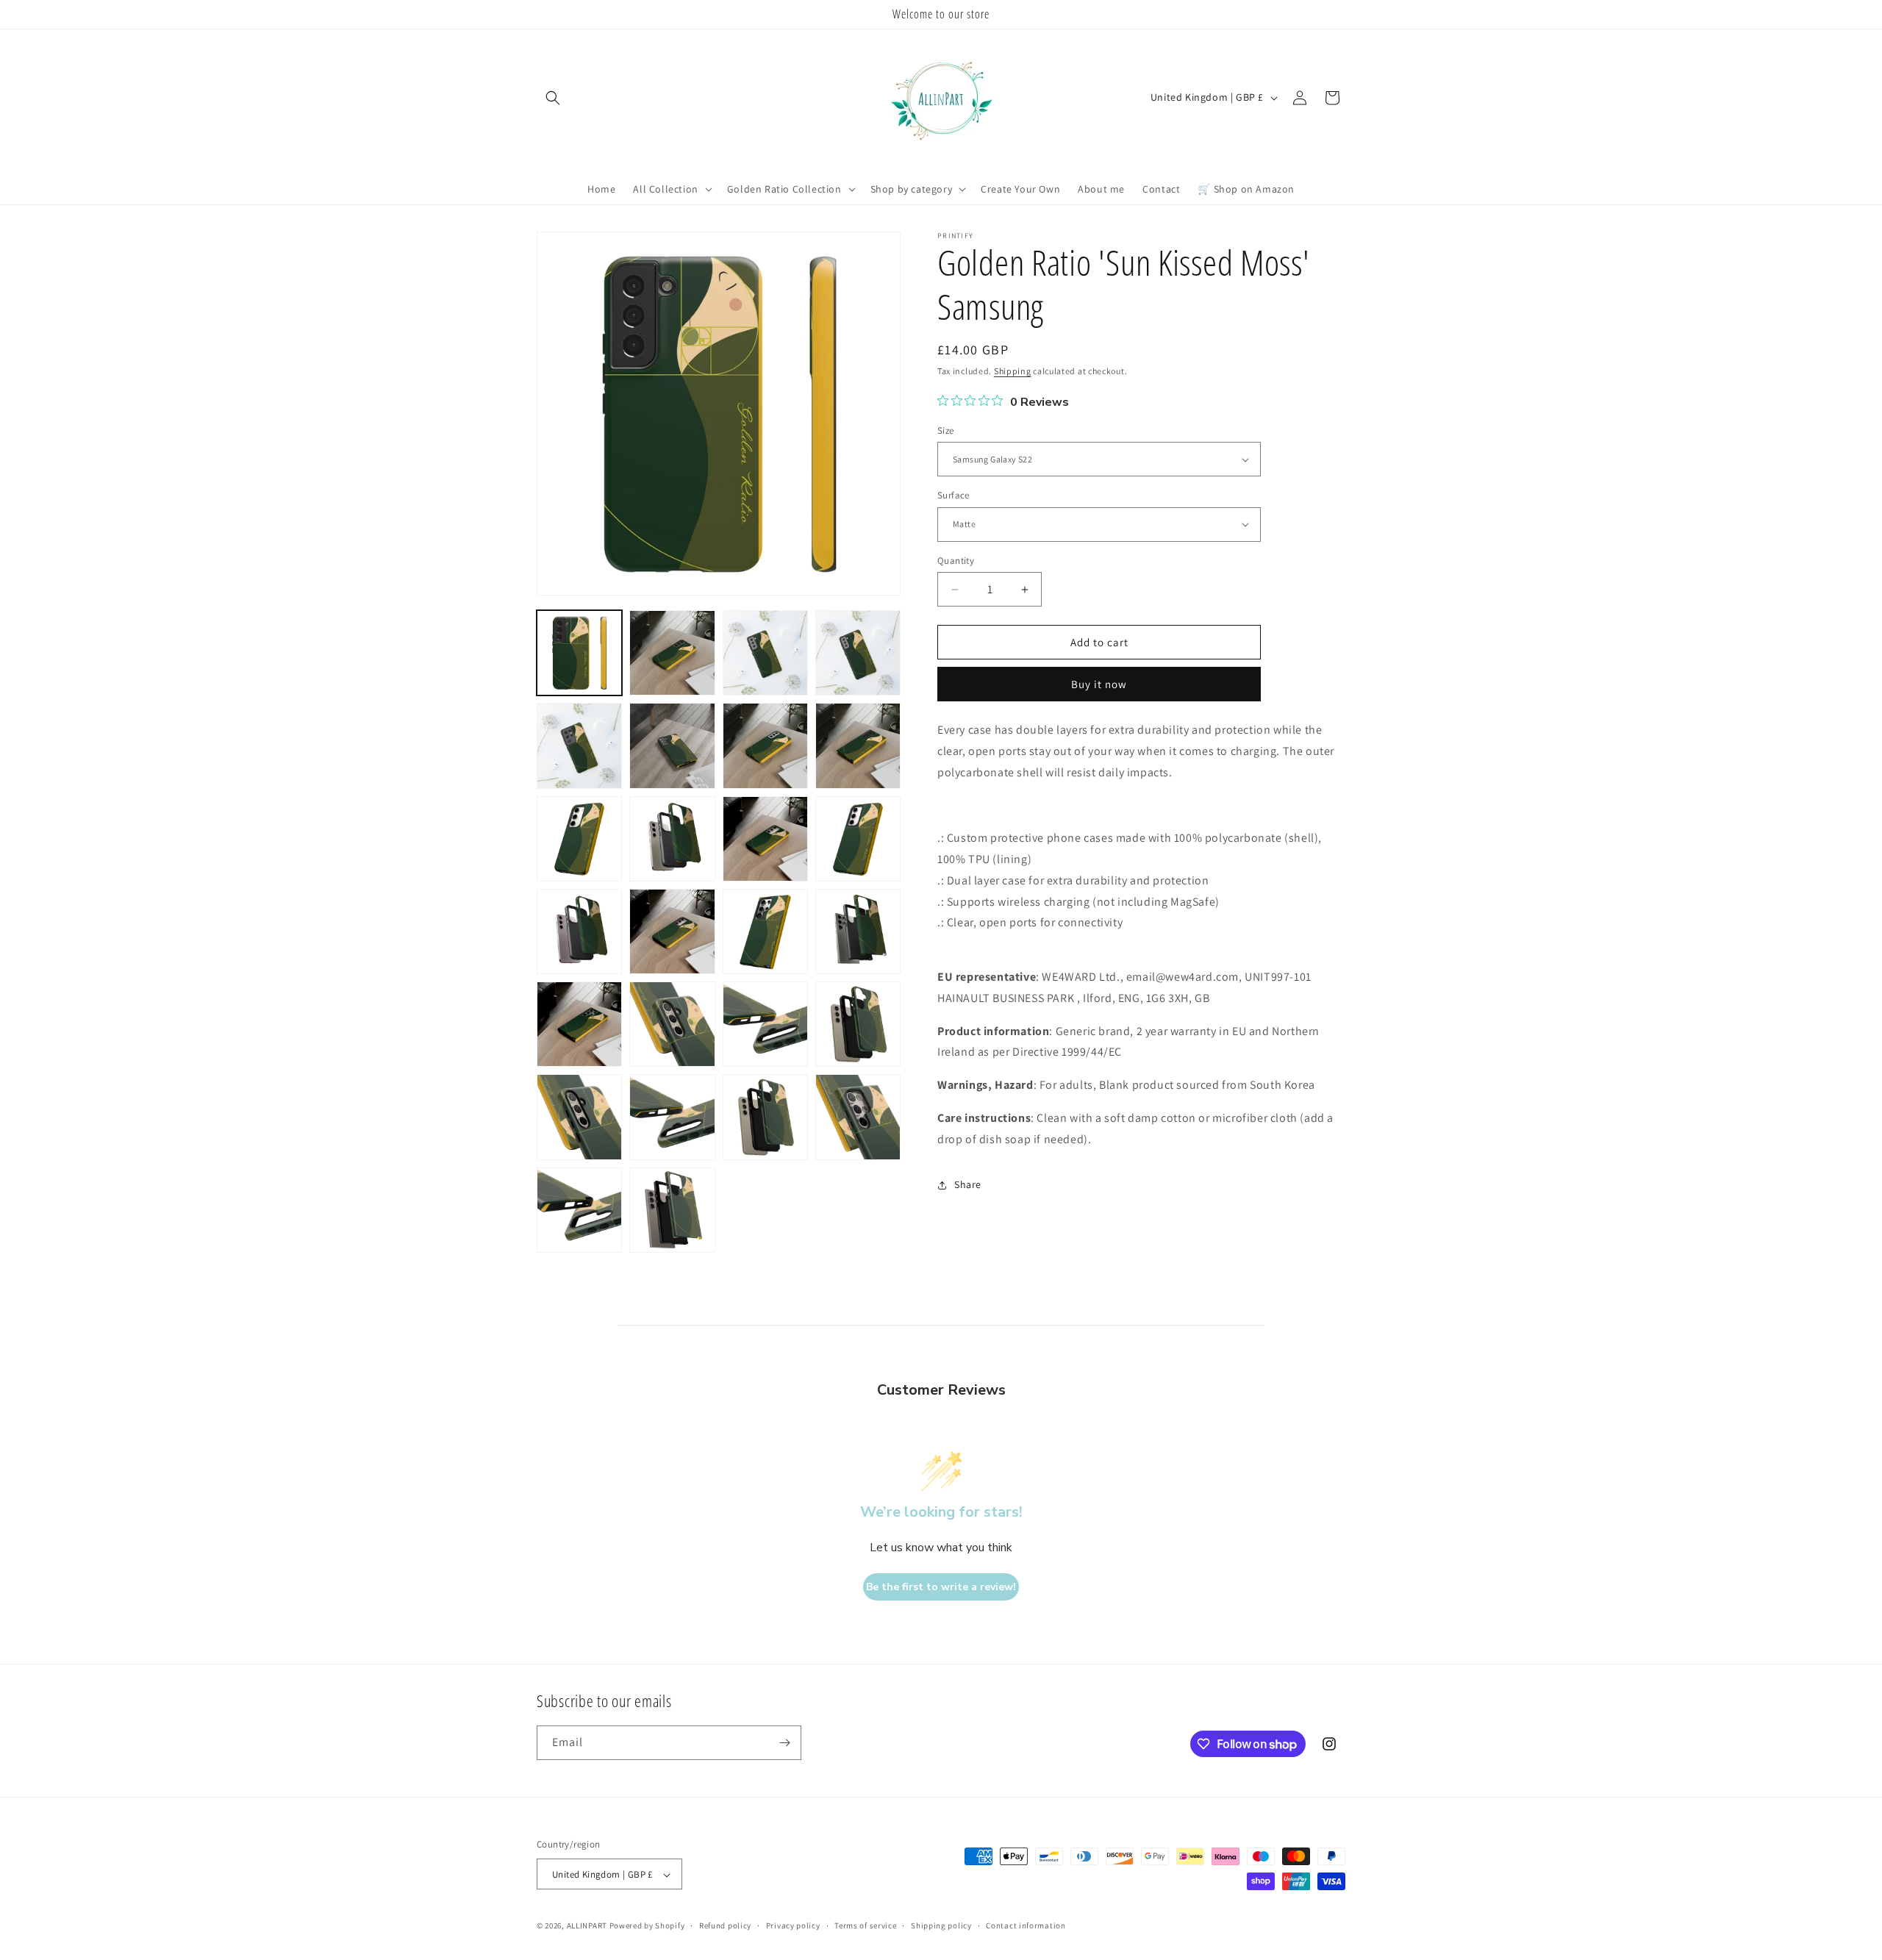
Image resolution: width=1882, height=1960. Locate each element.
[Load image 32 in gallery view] (858, 1024)
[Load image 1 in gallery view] (579, 653)
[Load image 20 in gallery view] (858, 745)
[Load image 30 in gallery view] (672, 1024)
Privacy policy (793, 1925)
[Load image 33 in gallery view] (579, 1117)
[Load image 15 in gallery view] (765, 653)
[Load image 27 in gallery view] (765, 931)
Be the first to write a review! (941, 1587)
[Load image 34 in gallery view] (672, 1117)
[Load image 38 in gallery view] (672, 1210)
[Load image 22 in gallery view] (672, 839)
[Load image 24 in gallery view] (858, 839)
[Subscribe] (784, 1743)
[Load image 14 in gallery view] (672, 653)
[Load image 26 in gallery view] (672, 931)
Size (946, 430)
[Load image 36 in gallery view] (858, 1117)
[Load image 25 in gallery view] (579, 931)
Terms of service (865, 1925)
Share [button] (968, 1184)
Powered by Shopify (647, 1926)
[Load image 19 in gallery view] (765, 745)
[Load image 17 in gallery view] (579, 745)
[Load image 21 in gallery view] (579, 839)
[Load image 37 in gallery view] (579, 1210)
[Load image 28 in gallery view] (858, 931)
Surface (953, 495)
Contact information (1026, 1925)
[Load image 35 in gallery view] (765, 1117)
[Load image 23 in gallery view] (765, 839)
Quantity (956, 561)
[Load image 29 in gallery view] (579, 1024)
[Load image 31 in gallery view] (765, 1024)
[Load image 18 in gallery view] (672, 745)
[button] (553, 98)
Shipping (1013, 371)
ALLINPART (587, 1926)
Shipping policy (941, 1925)
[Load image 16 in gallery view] (858, 653)
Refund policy (725, 1925)
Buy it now (1099, 684)
